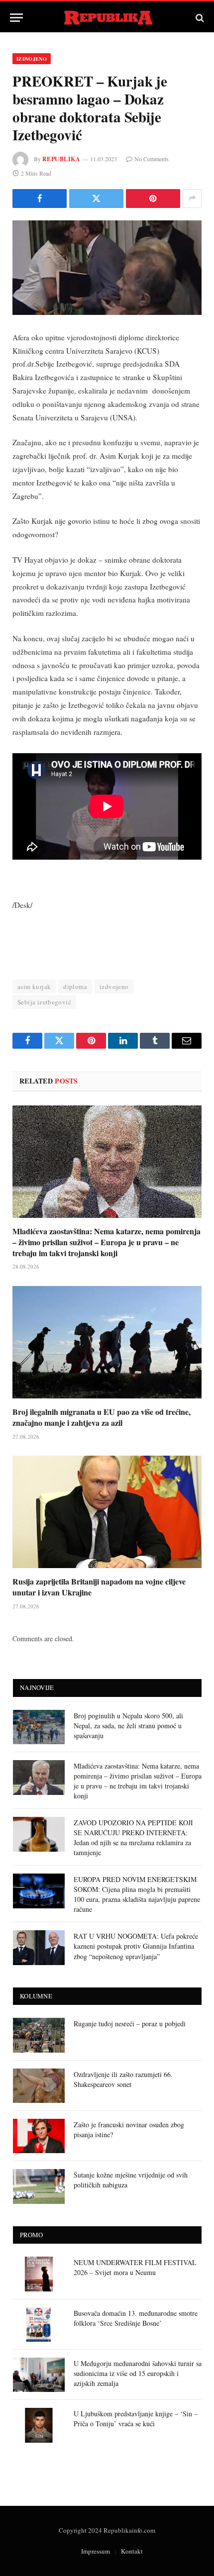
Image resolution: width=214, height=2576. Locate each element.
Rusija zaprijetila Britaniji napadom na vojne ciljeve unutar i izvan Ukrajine (99, 1587)
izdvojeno (114, 987)
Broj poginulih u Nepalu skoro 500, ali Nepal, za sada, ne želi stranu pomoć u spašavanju (128, 1726)
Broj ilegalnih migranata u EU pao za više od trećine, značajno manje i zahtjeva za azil (102, 1417)
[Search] (199, 18)
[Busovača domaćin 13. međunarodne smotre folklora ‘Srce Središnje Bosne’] (39, 2325)
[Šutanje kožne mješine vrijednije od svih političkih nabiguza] (39, 2186)
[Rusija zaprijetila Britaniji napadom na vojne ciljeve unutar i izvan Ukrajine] (107, 1512)
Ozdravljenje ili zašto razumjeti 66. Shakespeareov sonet (123, 2079)
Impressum (96, 2551)
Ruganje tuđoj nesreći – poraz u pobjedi (130, 2024)
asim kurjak (34, 987)
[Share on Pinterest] (153, 198)
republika (61, 159)
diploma (75, 987)
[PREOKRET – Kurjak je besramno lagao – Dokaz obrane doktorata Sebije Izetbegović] (107, 268)
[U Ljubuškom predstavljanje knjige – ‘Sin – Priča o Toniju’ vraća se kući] (39, 2425)
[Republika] (107, 18)
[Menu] (16, 18)
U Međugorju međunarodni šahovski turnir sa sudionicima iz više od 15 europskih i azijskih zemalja (138, 2373)
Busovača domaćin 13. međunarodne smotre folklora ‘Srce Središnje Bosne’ (136, 2318)
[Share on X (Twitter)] (96, 198)
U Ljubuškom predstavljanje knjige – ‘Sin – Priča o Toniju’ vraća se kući (136, 2419)
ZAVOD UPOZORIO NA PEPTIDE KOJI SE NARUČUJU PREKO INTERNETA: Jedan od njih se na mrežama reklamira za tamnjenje (133, 1837)
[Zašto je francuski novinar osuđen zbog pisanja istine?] (39, 2136)
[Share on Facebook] (40, 198)
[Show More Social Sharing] (192, 198)
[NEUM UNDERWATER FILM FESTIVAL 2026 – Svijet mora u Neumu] (39, 2274)
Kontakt (132, 2551)
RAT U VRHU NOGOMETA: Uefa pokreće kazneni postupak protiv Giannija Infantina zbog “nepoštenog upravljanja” (136, 1946)
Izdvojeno (32, 59)
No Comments (152, 159)
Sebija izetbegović (44, 1002)
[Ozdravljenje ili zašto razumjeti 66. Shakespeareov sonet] (39, 2086)
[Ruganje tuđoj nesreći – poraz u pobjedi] (39, 2035)
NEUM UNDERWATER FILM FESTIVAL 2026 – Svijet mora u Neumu (135, 2267)
